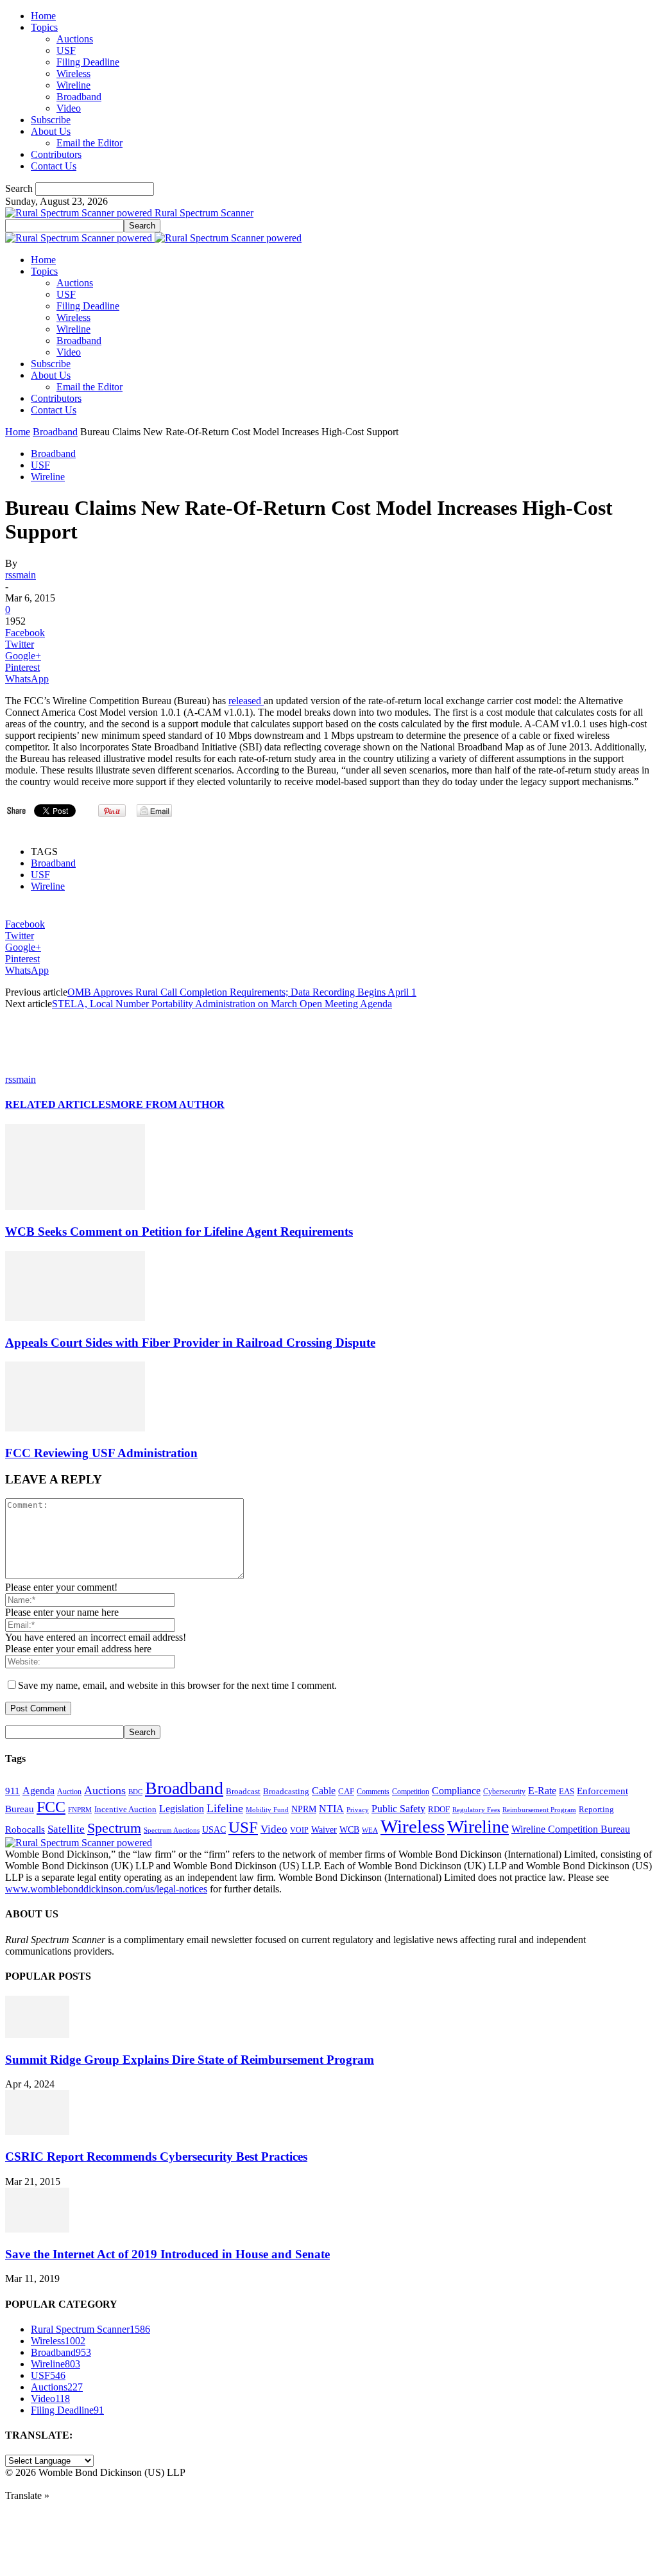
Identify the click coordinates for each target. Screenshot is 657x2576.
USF (66, 50)
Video (69, 108)
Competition (411, 1792)
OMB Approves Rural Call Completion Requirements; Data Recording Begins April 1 (242, 992)
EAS (567, 1792)
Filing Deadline (88, 62)
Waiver (324, 1829)
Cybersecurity (504, 1792)
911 (13, 1791)
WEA (370, 1830)
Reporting (596, 1809)
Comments (373, 1792)
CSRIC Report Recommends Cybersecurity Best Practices (156, 2157)
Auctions (75, 39)
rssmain (21, 575)
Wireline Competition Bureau (571, 1829)
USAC (214, 1829)
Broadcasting (286, 1792)
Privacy (358, 1810)
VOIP (299, 1830)
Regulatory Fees (476, 1810)
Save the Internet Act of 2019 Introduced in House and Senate (167, 2254)
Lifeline (225, 1808)
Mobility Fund (267, 1810)
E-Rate (542, 1791)
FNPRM (80, 1810)
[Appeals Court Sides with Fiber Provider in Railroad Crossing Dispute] (75, 1318)
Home (43, 16)
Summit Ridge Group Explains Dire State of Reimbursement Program (190, 2060)
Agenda (38, 1791)
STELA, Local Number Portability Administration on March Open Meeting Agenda (222, 1004)
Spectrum (114, 1828)
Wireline (73, 85)
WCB (349, 1829)
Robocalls (25, 1829)
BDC (135, 1792)
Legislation (182, 1809)
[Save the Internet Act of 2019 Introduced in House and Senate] (37, 2229)
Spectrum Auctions (172, 1830)
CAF (346, 1791)
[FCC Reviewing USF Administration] (75, 1428)
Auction (69, 1792)
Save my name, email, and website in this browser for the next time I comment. (177, 1685)
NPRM (304, 1809)
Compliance (456, 1791)
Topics (44, 27)
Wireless (73, 73)
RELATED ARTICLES (58, 1104)
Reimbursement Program (539, 1810)
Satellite (66, 1829)
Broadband (79, 97)
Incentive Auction (125, 1809)
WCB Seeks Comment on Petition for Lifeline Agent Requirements (179, 1232)
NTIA (331, 1809)
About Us (51, 131)
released (246, 701)
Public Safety (398, 1809)
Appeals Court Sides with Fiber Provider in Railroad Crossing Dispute (190, 1343)
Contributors (56, 154)
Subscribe (51, 120)
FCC (51, 1807)
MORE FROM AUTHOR (168, 1104)
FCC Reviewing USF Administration (101, 1453)
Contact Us (54, 166)
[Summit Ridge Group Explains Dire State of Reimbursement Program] (37, 2035)
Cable (324, 1791)
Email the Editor (90, 143)
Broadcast (243, 1791)
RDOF (439, 1810)
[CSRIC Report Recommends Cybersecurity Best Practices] (37, 2131)
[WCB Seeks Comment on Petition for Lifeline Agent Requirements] (75, 1206)
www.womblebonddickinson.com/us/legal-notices (106, 1889)
